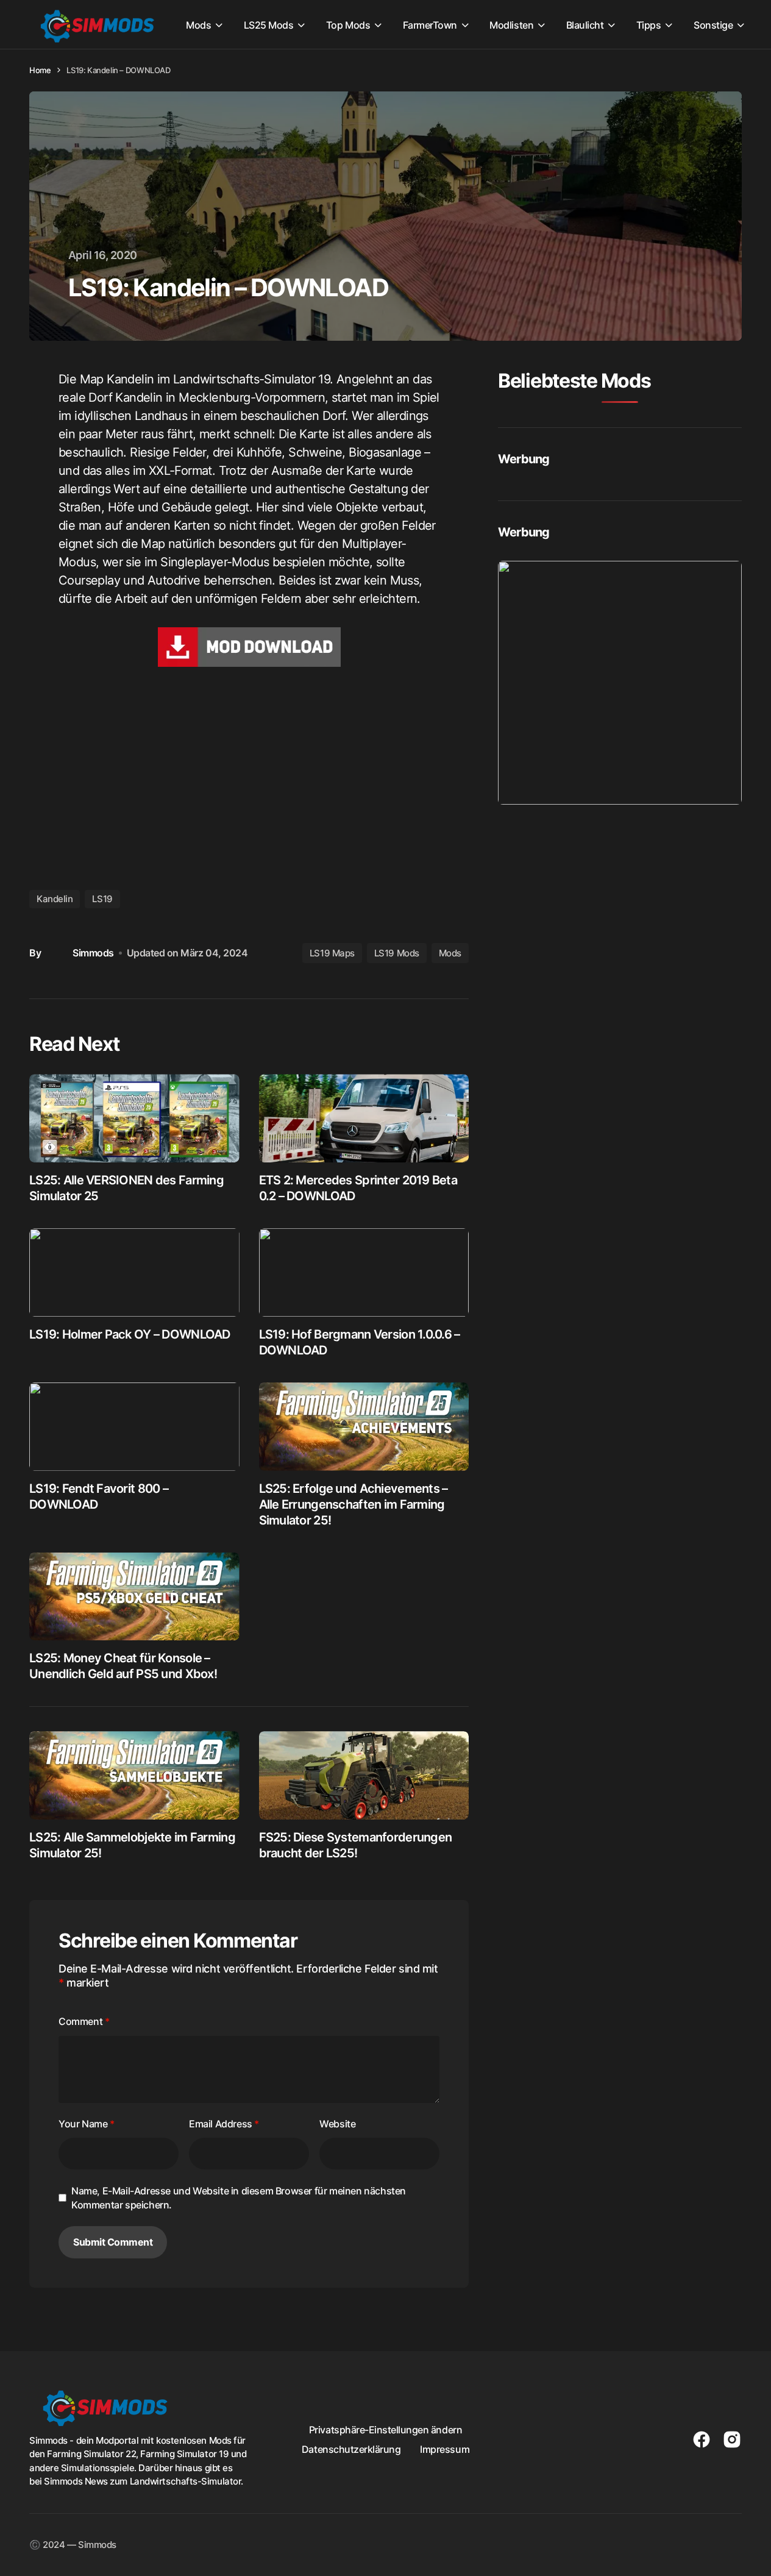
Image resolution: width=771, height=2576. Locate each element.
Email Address (224, 2124)
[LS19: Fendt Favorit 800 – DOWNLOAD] (134, 1427)
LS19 (102, 899)
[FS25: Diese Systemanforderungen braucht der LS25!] (364, 1775)
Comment (84, 2021)
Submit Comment (113, 2242)
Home (40, 70)
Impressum (445, 2449)
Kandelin (55, 899)
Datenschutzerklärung (351, 2449)
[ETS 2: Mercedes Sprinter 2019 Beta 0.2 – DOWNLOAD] (364, 1118)
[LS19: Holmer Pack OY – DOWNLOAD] (134, 1272)
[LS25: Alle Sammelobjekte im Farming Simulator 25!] (134, 1775)
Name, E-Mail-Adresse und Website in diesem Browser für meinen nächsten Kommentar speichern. (239, 2197)
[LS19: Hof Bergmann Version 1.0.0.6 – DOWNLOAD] (364, 1272)
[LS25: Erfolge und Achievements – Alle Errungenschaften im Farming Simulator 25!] (364, 1427)
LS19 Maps (332, 953)
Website (337, 2124)
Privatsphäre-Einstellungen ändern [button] (385, 2430)
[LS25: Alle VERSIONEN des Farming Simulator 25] (134, 1118)
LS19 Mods (397, 953)
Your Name (87, 2124)
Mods (450, 953)
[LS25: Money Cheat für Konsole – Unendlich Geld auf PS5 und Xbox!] (134, 1597)
